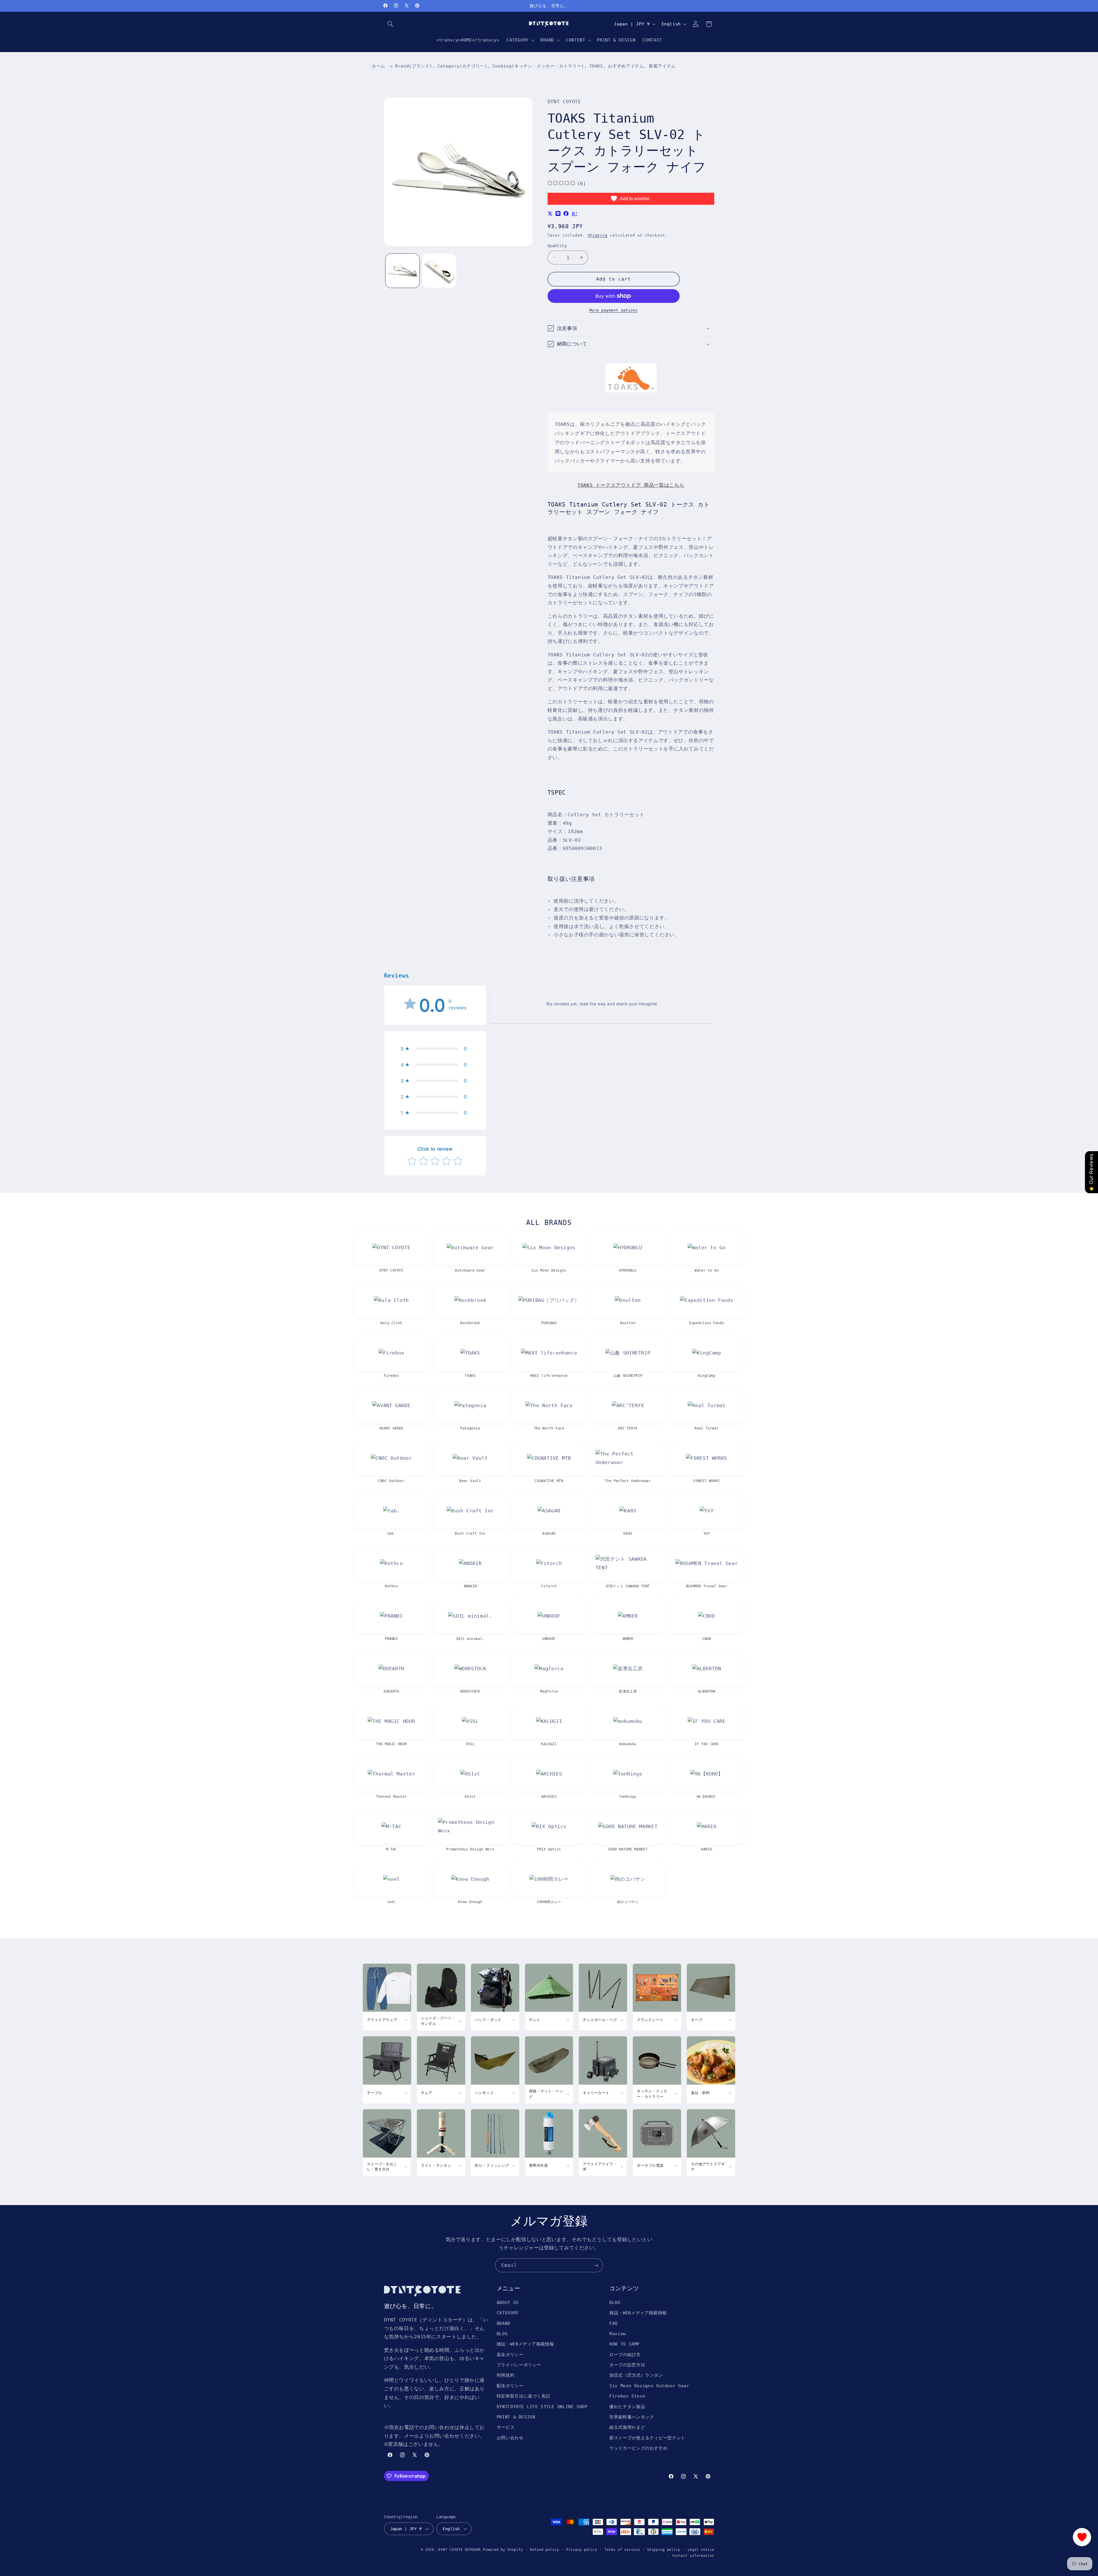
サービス (506, 2427)
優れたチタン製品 (627, 2407)
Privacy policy (582, 2550)
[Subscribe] (596, 2265)
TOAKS (596, 66)
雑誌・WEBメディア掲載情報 (525, 2344)
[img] (561, 184)
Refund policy (545, 2550)
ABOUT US (508, 2302)
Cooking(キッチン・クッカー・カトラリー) (538, 66)
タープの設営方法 (627, 2365)
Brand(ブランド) (414, 66)
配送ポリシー (510, 2386)
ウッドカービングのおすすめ (638, 2448)
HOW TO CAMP (624, 2344)
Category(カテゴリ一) (462, 66)
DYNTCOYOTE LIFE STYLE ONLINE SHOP (542, 2407)
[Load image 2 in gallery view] (439, 271)
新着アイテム (662, 66)
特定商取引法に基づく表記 (524, 2396)
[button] (391, 24)
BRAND (504, 2323)
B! (575, 214)
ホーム (378, 66)
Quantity (557, 246)
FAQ (613, 2323)
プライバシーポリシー (519, 2365)
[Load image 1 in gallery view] (402, 271)
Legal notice (701, 2550)
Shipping (598, 235)
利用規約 (506, 2375)
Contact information (693, 2556)
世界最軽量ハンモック (632, 2417)
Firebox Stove (627, 2396)
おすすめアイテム (626, 66)
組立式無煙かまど (627, 2427)
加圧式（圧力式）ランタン (636, 2375)
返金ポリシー (510, 2354)
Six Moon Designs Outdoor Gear (649, 2386)
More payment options (614, 310)
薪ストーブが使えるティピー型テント (647, 2438)
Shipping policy (664, 2550)
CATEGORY (508, 2313)
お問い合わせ (510, 2438)
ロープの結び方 (625, 2354)
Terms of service (622, 2550)
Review (618, 2334)
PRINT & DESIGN (516, 2417)
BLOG (502, 2334)
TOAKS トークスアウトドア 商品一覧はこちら (631, 485)
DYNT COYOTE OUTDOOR (459, 2550)
